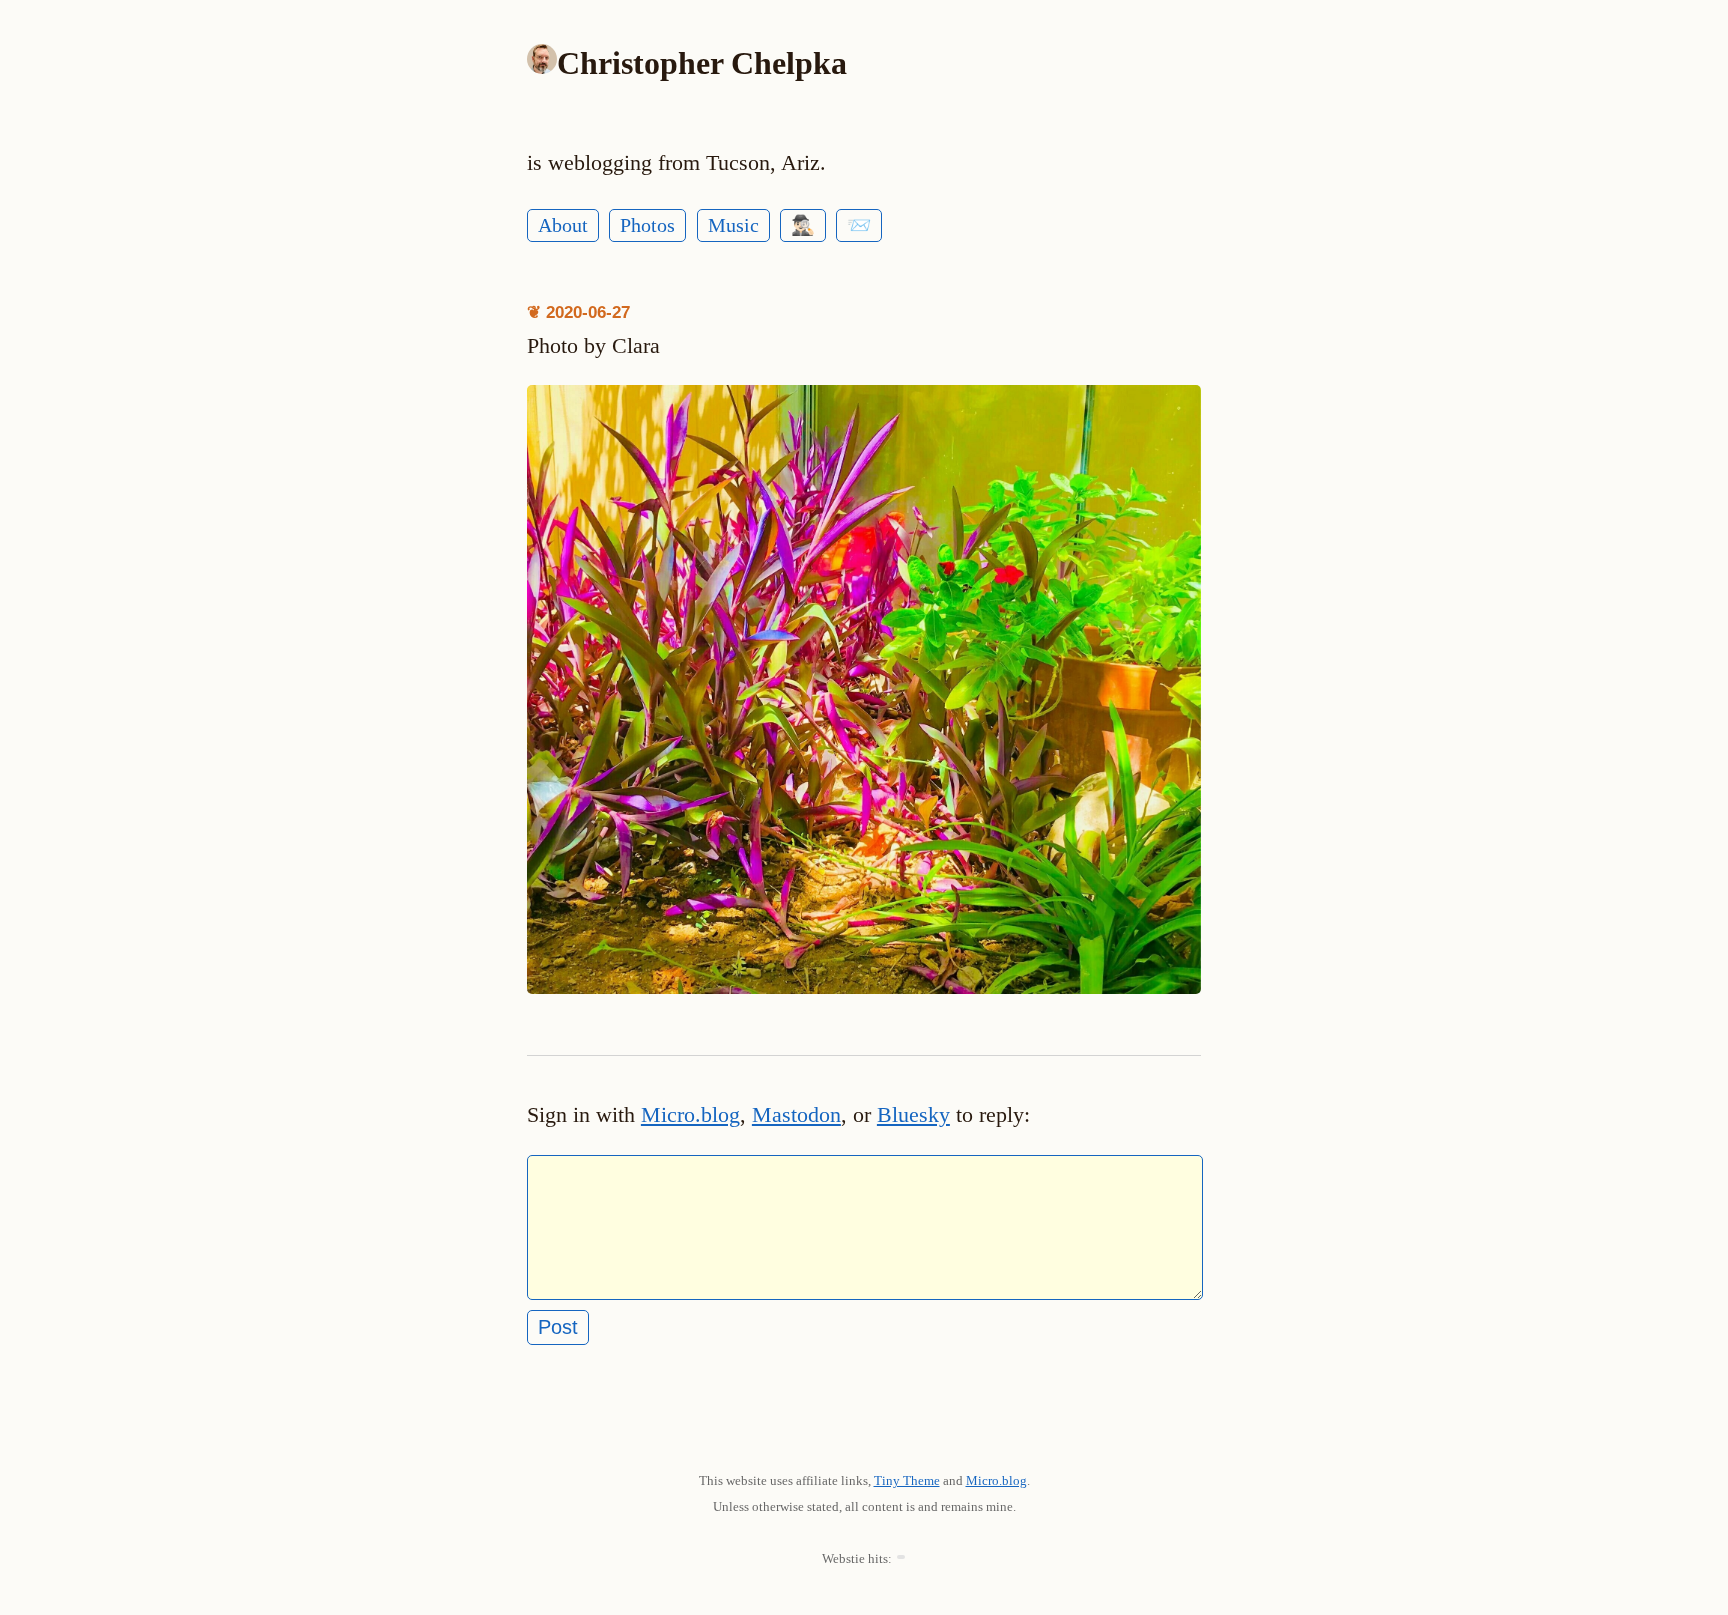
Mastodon (796, 1115)
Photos (647, 225)
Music (733, 225)
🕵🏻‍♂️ (803, 225)
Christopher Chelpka (702, 63)
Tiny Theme (907, 1480)
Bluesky (913, 1115)
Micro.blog (690, 1115)
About (563, 225)
